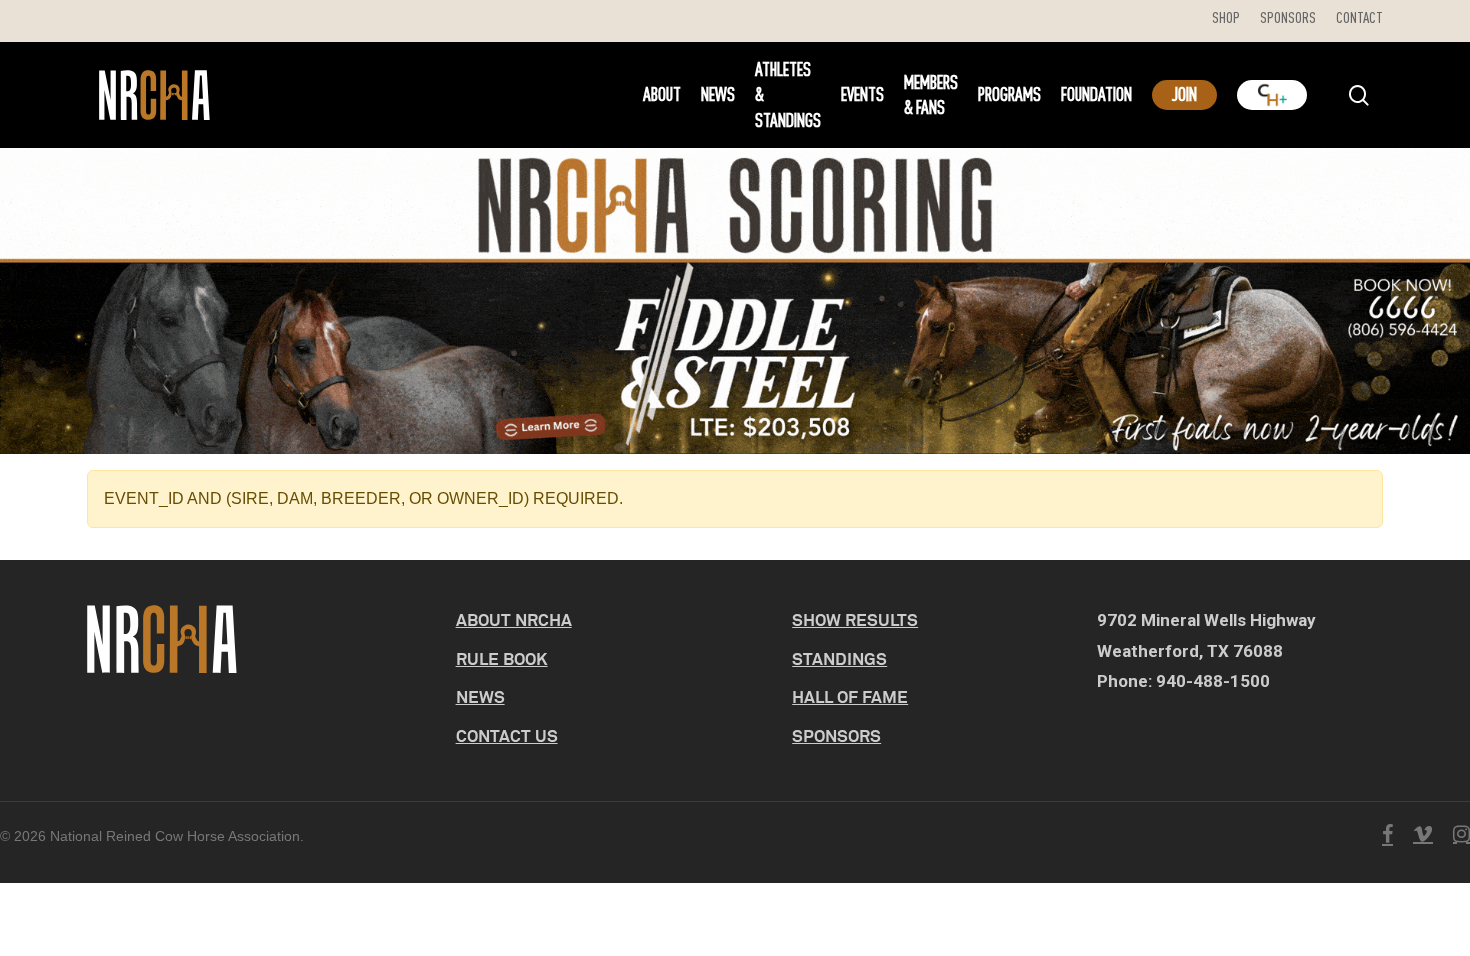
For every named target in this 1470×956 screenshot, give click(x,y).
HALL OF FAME (850, 696)
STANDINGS (839, 658)
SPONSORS (836, 735)
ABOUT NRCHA (514, 619)
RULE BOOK (502, 658)
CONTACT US (507, 735)
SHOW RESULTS (855, 619)
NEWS (480, 696)
